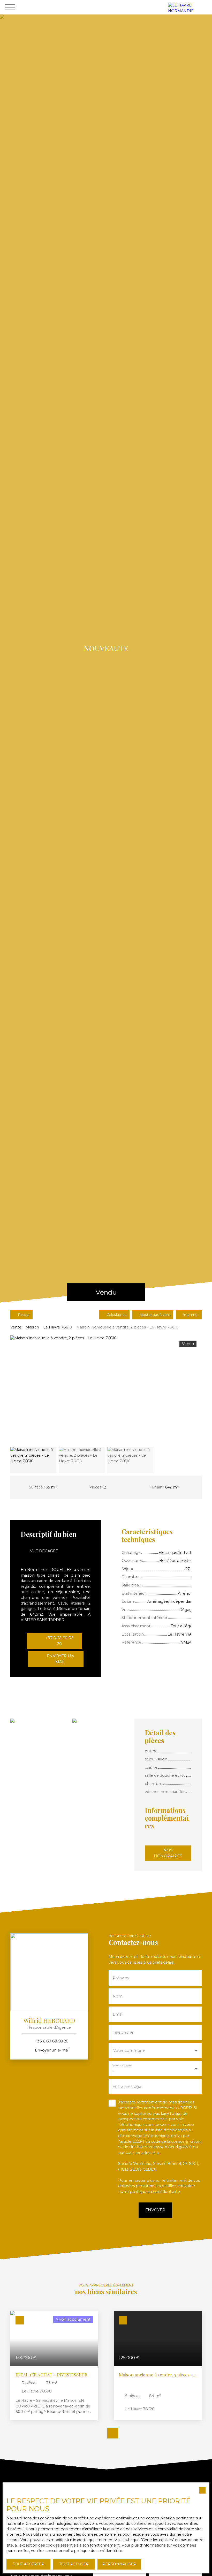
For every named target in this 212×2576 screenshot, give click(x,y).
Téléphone (123, 2032)
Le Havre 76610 (58, 1327)
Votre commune (129, 2050)
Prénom (121, 1978)
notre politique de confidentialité (93, 2551)
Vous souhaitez (122, 2065)
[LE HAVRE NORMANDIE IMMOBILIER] (189, 7)
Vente (16, 1327)
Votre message (127, 2087)
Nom (118, 1996)
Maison (32, 1327)
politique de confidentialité (155, 2192)
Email (118, 2014)
